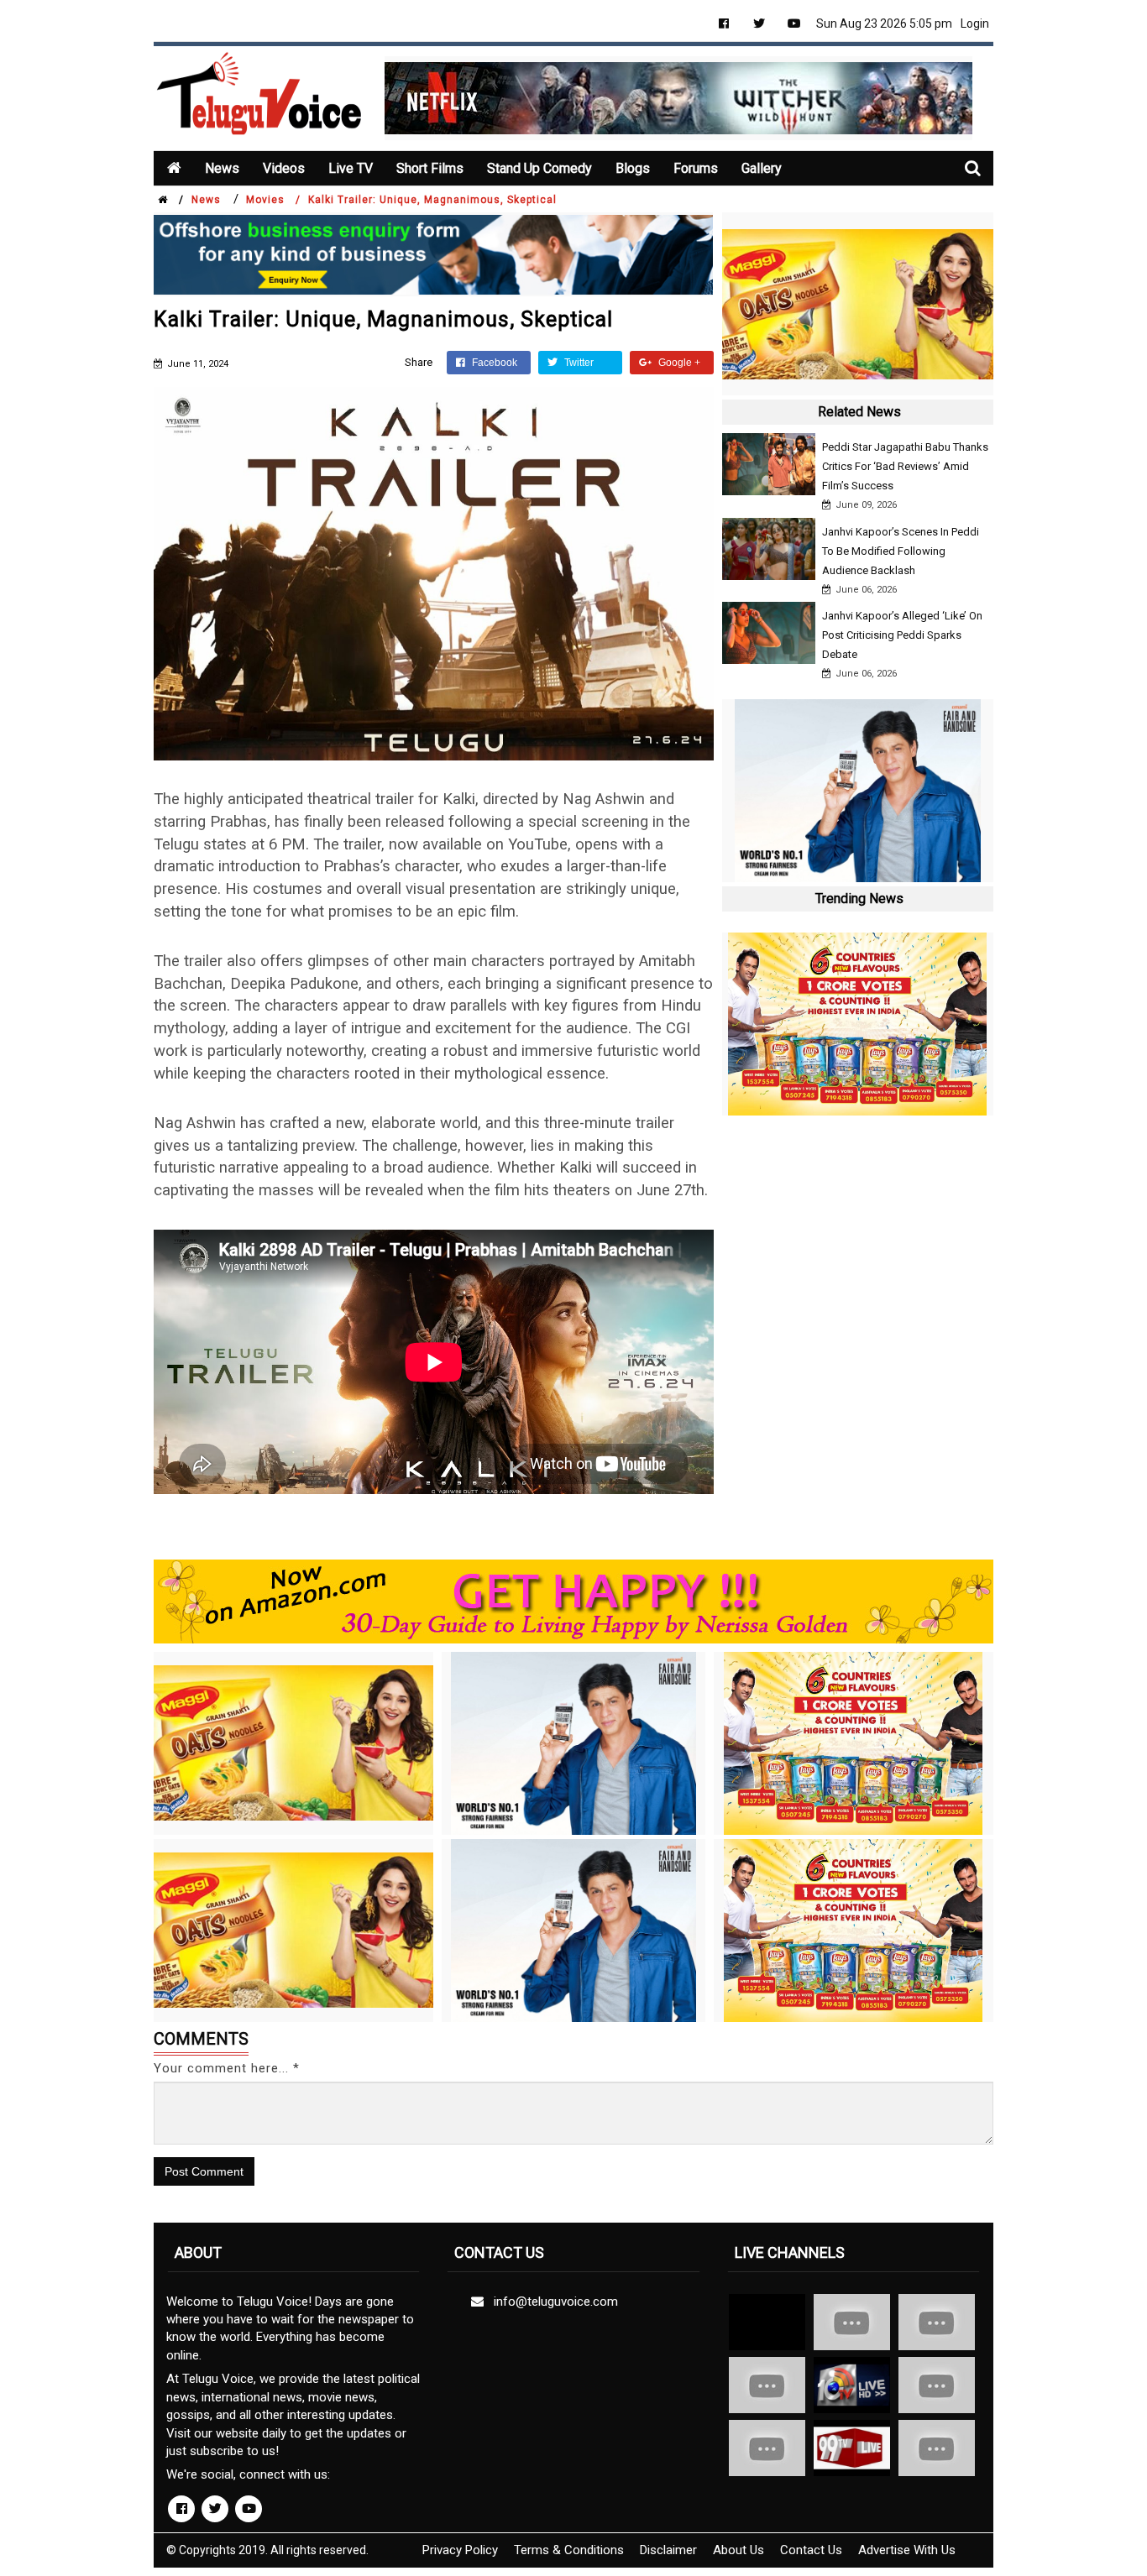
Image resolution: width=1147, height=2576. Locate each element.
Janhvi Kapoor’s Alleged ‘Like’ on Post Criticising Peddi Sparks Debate (902, 635)
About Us (738, 2550)
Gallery (762, 168)
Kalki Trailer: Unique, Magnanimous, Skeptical (432, 200)
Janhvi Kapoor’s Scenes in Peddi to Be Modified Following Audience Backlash (901, 551)
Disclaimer (668, 2550)
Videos (284, 168)
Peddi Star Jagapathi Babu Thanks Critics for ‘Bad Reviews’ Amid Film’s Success (905, 466)
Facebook (493, 363)
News (222, 168)
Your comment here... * (227, 2068)
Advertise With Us (907, 2550)
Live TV (351, 168)
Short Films (430, 168)
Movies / (273, 200)
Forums (696, 168)
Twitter (578, 363)
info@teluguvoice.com (553, 2302)
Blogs (633, 168)
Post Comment (204, 2171)
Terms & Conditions (569, 2550)
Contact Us (811, 2550)
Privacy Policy (460, 2550)
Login (975, 24)
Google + (678, 363)
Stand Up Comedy (539, 168)
